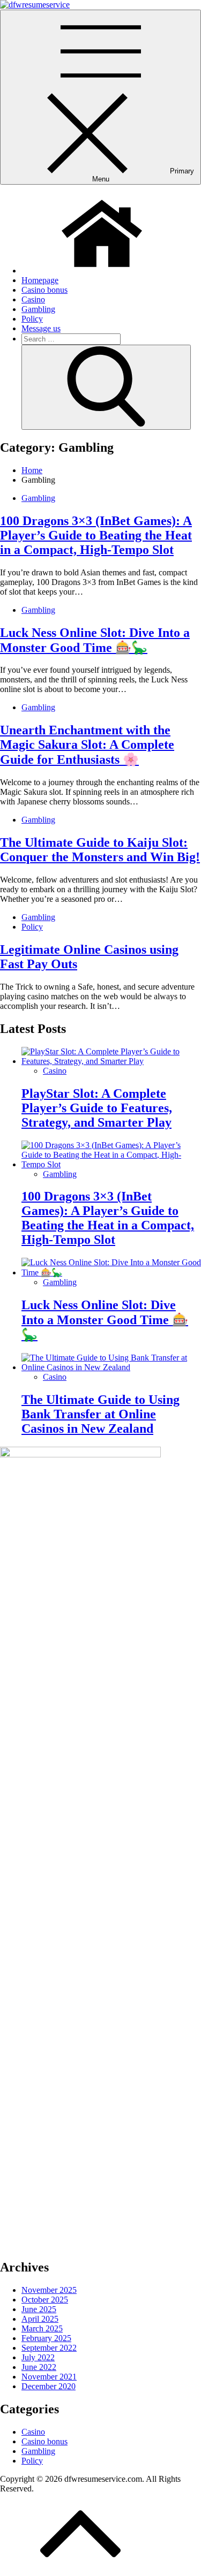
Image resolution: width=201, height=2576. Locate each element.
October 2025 (45, 2300)
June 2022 (39, 2367)
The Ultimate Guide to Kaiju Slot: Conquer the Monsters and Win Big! (100, 850)
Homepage (40, 280)
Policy (32, 319)
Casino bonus (44, 290)
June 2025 (39, 2309)
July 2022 (38, 2357)
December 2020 (49, 2386)
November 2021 (49, 2377)
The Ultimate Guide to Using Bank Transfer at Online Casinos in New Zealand (100, 1414)
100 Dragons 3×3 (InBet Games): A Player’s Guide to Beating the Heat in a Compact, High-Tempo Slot (96, 535)
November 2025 (49, 2290)
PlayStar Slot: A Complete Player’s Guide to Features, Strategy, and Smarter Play (97, 1108)
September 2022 (49, 2348)
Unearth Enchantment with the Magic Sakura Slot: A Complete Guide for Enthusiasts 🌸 (87, 745)
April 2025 (40, 2319)
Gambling (38, 309)
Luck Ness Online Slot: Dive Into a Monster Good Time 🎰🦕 (105, 1320)
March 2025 (42, 2328)
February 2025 (46, 2338)
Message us (41, 328)
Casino (33, 299)
